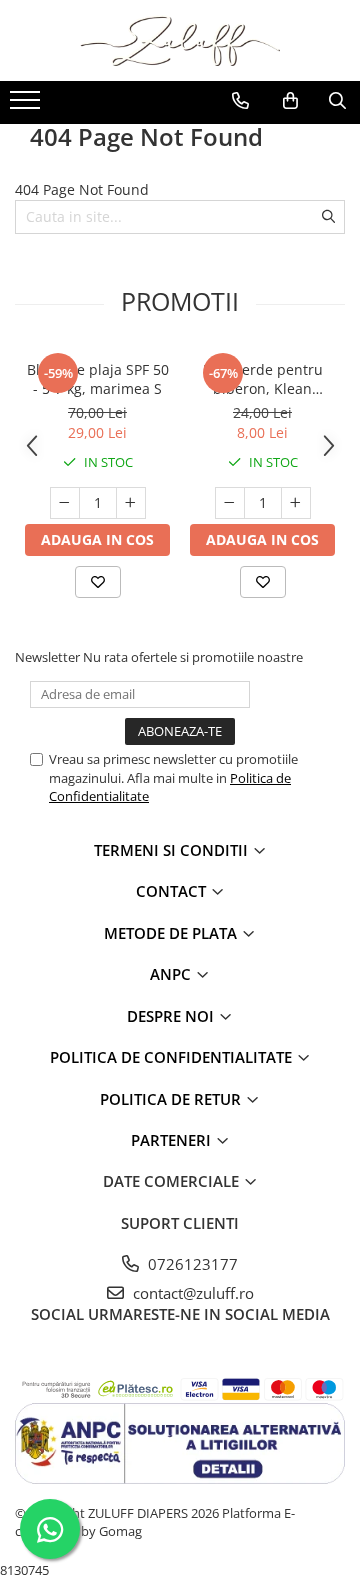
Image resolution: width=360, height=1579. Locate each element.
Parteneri (173, 1140)
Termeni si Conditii (173, 850)
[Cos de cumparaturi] (290, 101)
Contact (173, 891)
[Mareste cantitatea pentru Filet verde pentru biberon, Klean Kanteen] (296, 503)
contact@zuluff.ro (191, 1293)
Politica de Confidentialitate (173, 1057)
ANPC (172, 974)
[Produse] (27, 106)
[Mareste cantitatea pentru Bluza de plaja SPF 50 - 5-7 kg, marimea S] (131, 503)
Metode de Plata (172, 933)
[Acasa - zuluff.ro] (180, 40)
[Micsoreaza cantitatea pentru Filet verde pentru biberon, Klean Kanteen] (230, 503)
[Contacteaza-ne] (240, 101)
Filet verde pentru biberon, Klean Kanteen (263, 379)
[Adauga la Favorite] (98, 582)
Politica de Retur (172, 1099)
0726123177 (191, 1264)
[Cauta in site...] (337, 101)
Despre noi (172, 1016)
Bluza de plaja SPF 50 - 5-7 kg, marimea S (98, 379)
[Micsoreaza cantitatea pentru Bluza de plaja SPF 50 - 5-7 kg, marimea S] (65, 503)
